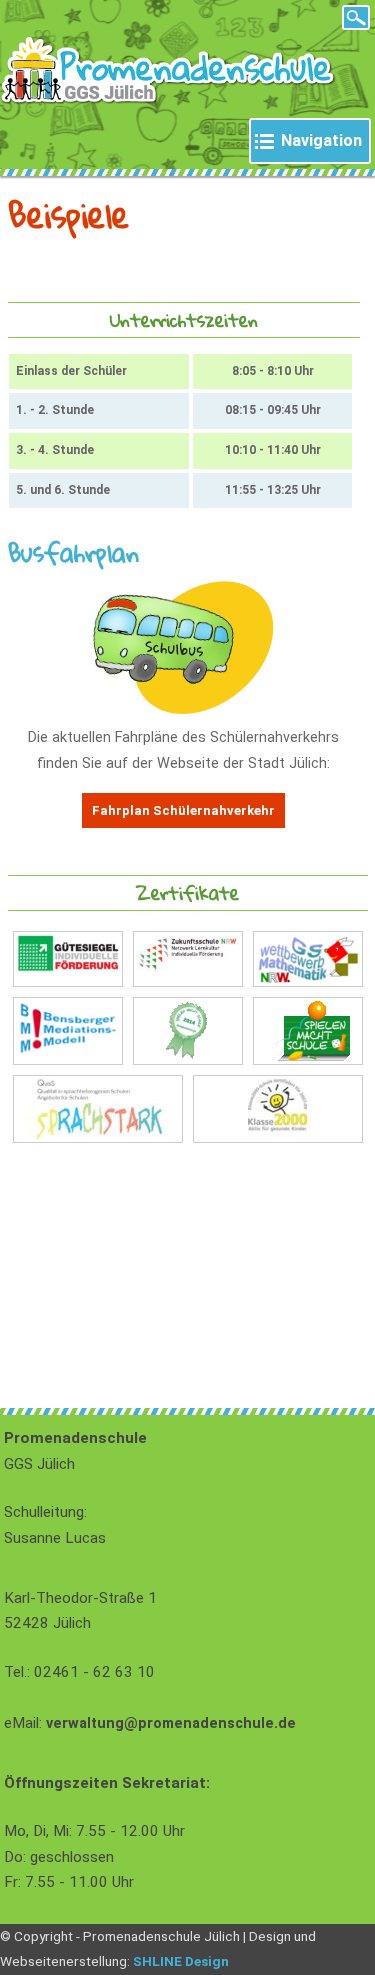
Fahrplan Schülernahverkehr (183, 810)
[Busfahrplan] (183, 709)
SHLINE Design (181, 1961)
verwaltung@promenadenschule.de (171, 1723)
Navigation (321, 140)
